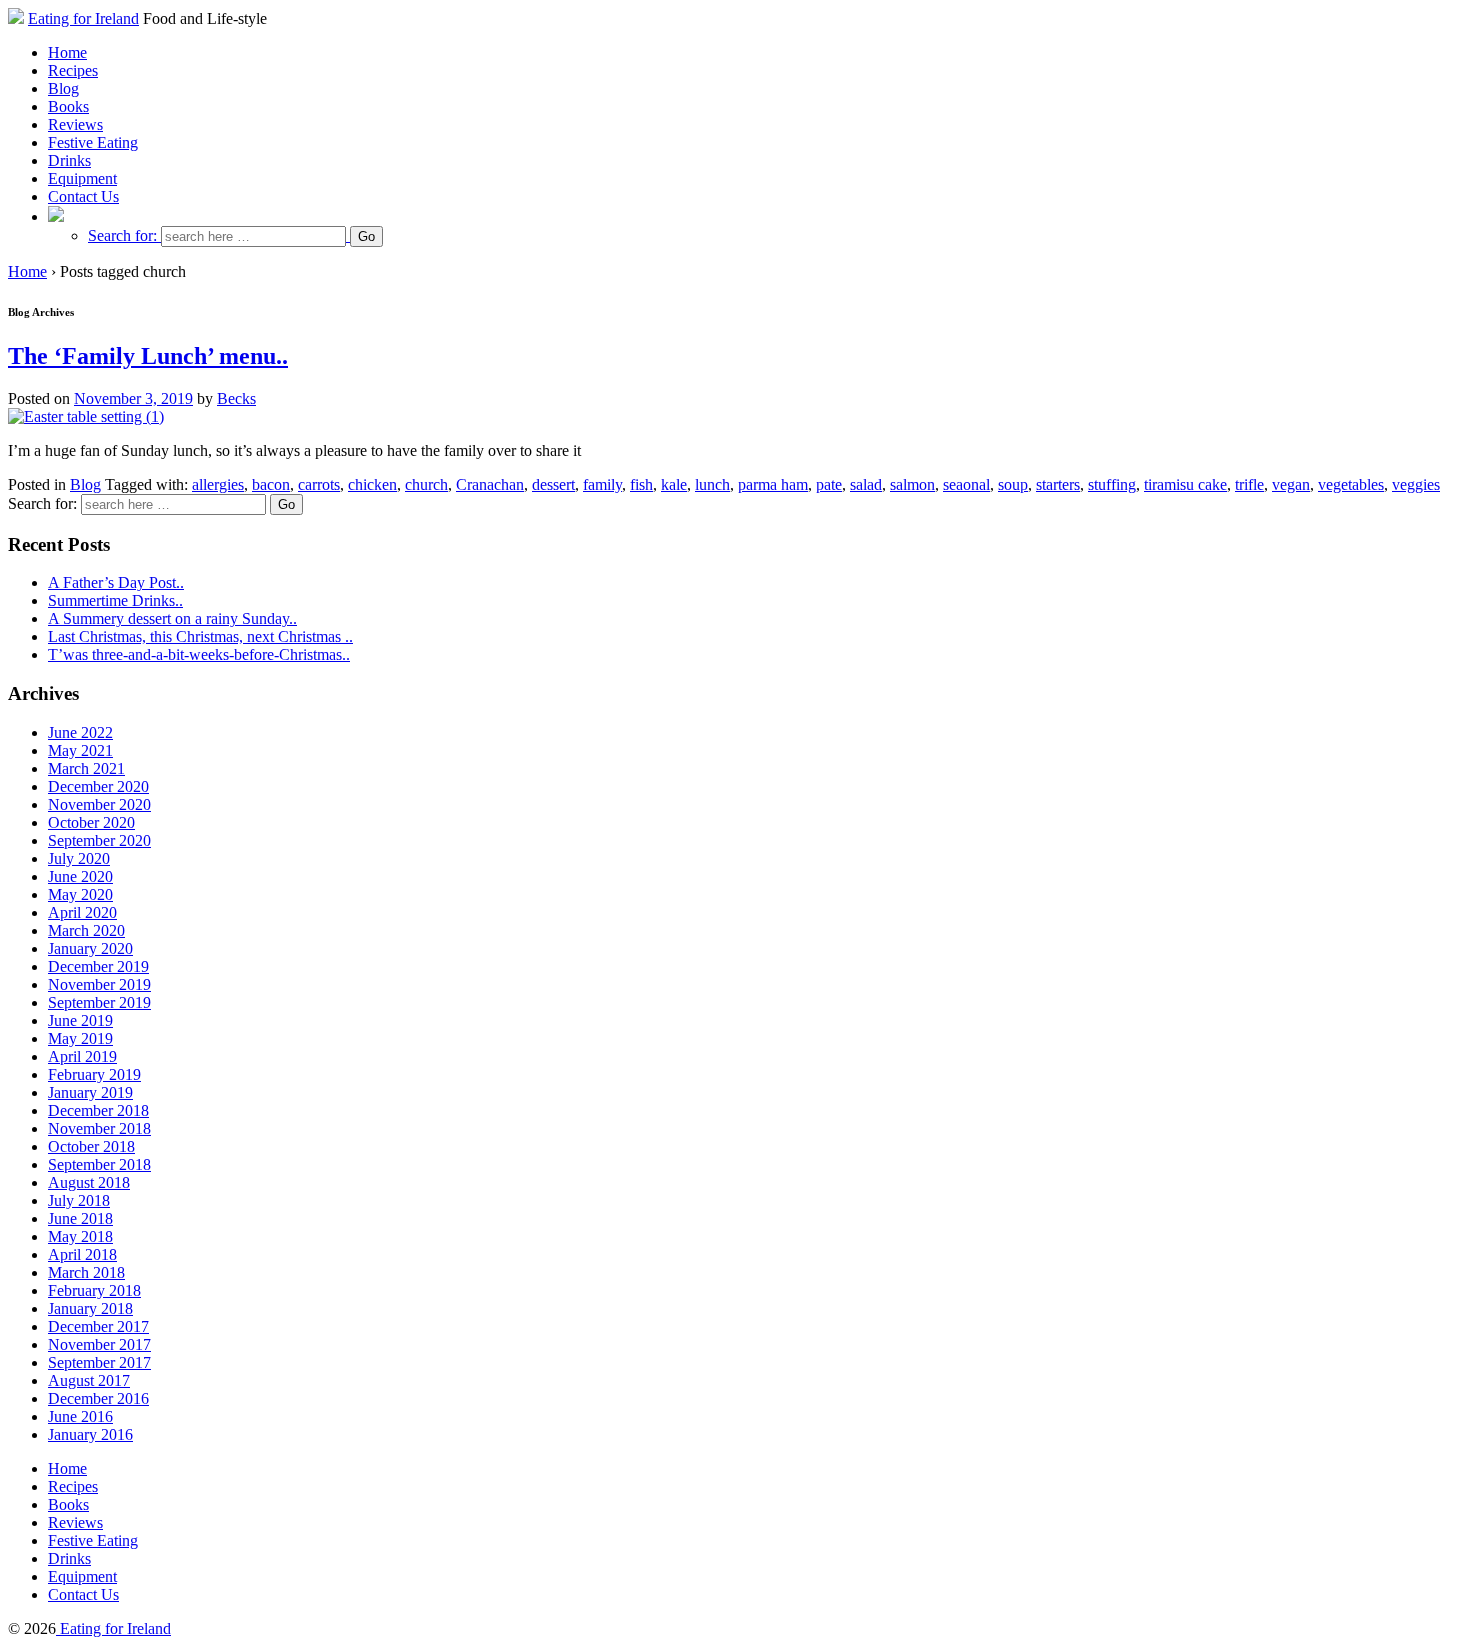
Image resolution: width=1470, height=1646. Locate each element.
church (426, 484)
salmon (912, 484)
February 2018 (94, 1290)
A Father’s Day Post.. (116, 582)
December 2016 (98, 1398)
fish (641, 484)
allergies (218, 484)
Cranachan (490, 484)
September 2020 (99, 840)
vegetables (1351, 484)
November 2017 (99, 1344)
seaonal (966, 484)
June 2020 (80, 876)
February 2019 (94, 1074)
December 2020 (98, 786)
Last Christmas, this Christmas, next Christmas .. (200, 636)
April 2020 (82, 912)
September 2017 (99, 1362)
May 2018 (80, 1236)
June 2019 (80, 1020)
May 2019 (80, 1038)
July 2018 (79, 1200)
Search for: (122, 235)
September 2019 (99, 1002)
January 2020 (90, 948)
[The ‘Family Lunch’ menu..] (86, 416)
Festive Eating (93, 142)
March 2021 (86, 768)
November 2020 (99, 804)
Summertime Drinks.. (115, 600)
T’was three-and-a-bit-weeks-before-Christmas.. (199, 654)
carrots (319, 484)
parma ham (773, 484)
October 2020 (91, 822)
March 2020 (86, 930)
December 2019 (98, 966)
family (602, 484)
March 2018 (86, 1272)
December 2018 (98, 1110)
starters (1058, 484)
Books (68, 106)
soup (1013, 484)
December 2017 (98, 1326)
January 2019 (90, 1092)
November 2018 (99, 1128)
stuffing (1112, 484)
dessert (553, 484)
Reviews (75, 124)
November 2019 (99, 984)
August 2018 (89, 1182)
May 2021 (80, 750)
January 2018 (90, 1308)
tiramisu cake (1185, 484)
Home (67, 52)
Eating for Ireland (83, 18)
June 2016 (80, 1416)
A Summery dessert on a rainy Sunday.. (172, 618)
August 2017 (89, 1380)
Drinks (69, 160)
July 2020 (79, 858)
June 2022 (80, 732)
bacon (271, 484)
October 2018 (91, 1146)
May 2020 (80, 894)
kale (674, 484)
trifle (1249, 484)
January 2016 (90, 1434)
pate (829, 484)
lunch (712, 484)
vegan (1291, 484)
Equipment (82, 178)
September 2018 (99, 1164)
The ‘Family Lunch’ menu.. (148, 356)
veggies (1416, 484)
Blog (63, 88)
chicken (372, 484)
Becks (236, 398)
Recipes (73, 70)
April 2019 (82, 1056)
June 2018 (80, 1218)
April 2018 (82, 1254)
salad (866, 484)
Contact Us (83, 196)
